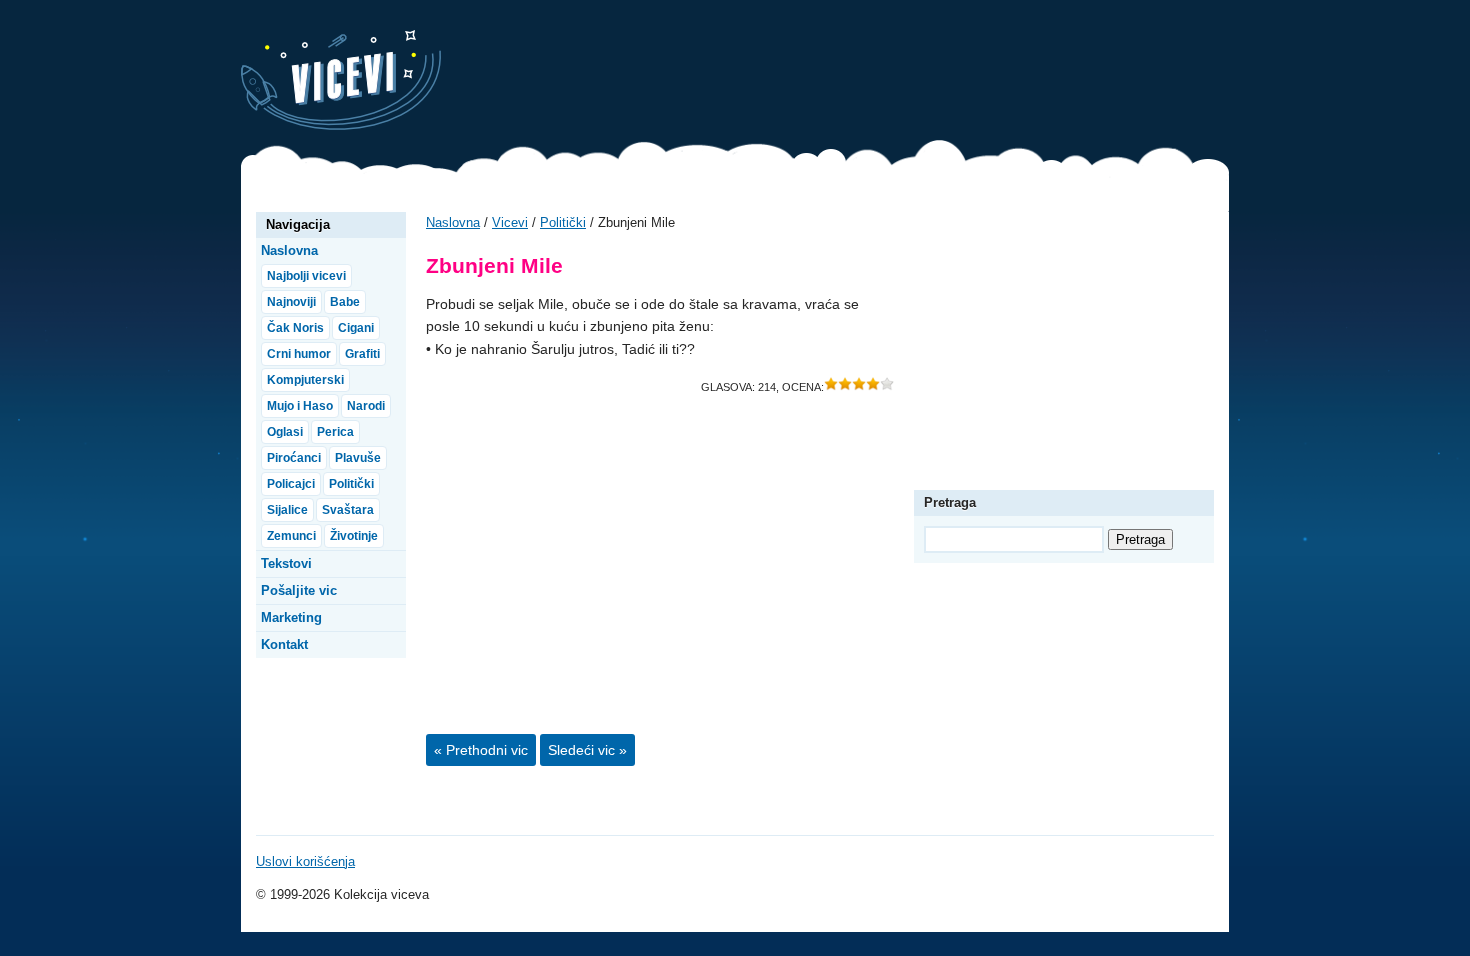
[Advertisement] (865, 75)
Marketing (291, 617)
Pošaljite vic (299, 590)
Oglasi (285, 432)
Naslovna (453, 222)
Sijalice (287, 510)
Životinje (354, 536)
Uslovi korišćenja (305, 861)
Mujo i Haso (300, 406)
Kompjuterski (305, 380)
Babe (345, 302)
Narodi (366, 406)
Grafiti (362, 354)
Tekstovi (286, 563)
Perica (335, 432)
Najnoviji (291, 302)
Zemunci (291, 536)
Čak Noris (295, 328)
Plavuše (358, 458)
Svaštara (348, 510)
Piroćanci (294, 458)
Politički (563, 222)
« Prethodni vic (481, 750)
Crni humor (299, 354)
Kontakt (284, 644)
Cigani (356, 328)
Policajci (291, 484)
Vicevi (341, 80)
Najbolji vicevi (306, 276)
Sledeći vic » (587, 750)
